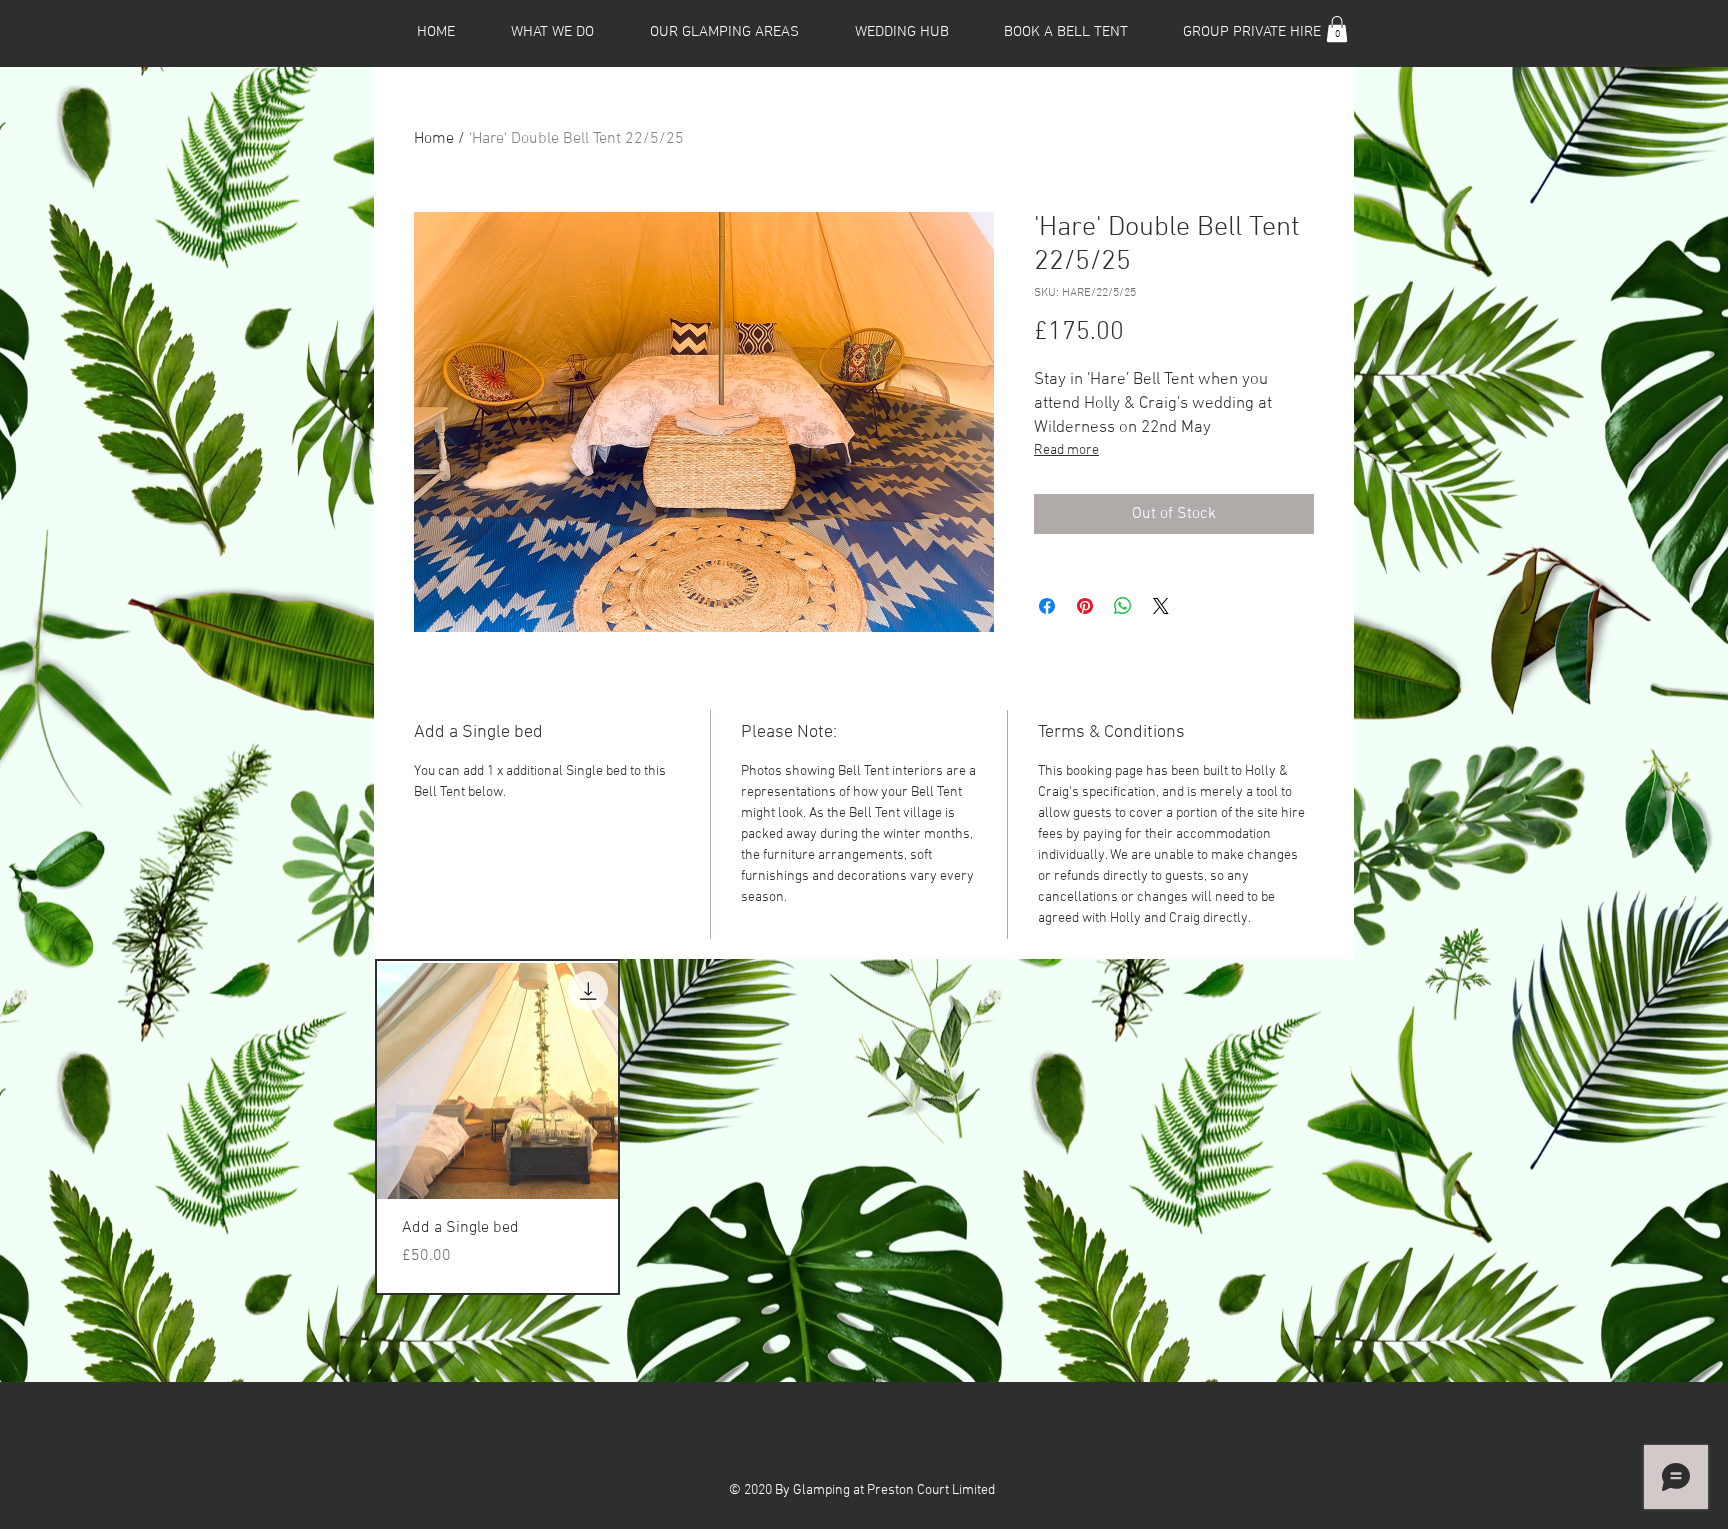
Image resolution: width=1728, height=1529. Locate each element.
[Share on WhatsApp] (1123, 606)
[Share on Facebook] (1047, 606)
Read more (1066, 450)
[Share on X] (1161, 606)
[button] (1337, 29)
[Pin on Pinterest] (1085, 606)
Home (434, 139)
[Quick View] (497, 1081)
